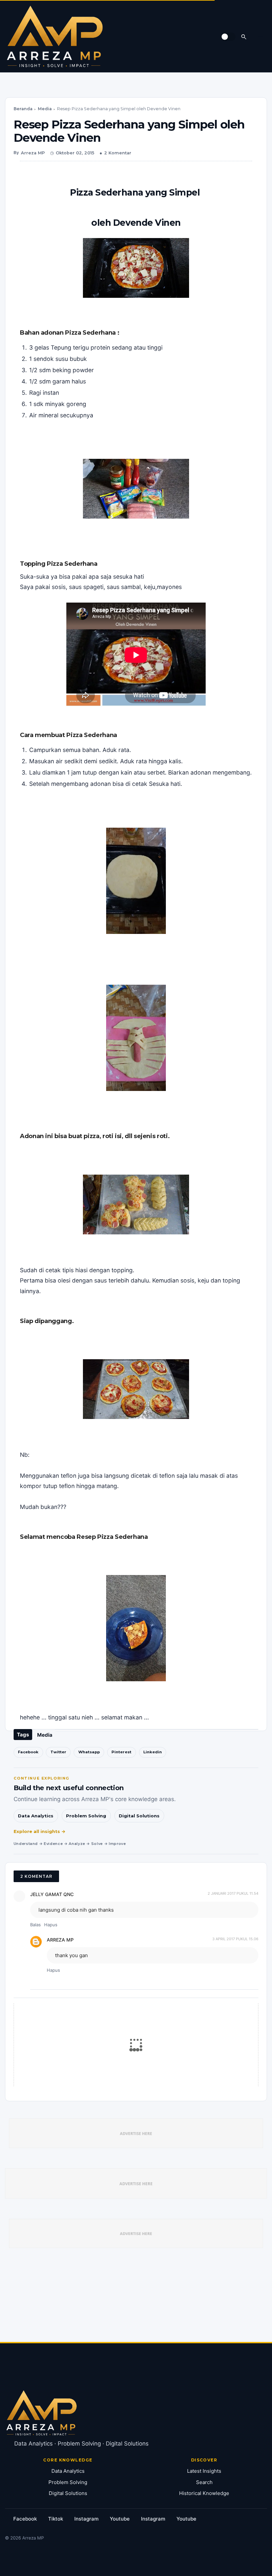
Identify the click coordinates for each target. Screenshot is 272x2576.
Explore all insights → (40, 1831)
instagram (86, 2519)
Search (204, 2482)
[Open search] (244, 37)
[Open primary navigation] (260, 37)
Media (45, 109)
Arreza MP (60, 1940)
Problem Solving (86, 1816)
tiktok (56, 2519)
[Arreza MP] (55, 37)
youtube (120, 2519)
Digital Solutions (139, 1816)
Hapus (51, 1925)
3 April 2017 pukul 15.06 (235, 1939)
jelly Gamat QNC (52, 1894)
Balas (35, 1925)
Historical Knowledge (204, 2493)
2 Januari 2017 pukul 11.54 (233, 1893)
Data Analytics (36, 1816)
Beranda (23, 109)
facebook (25, 2519)
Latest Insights (204, 2471)
